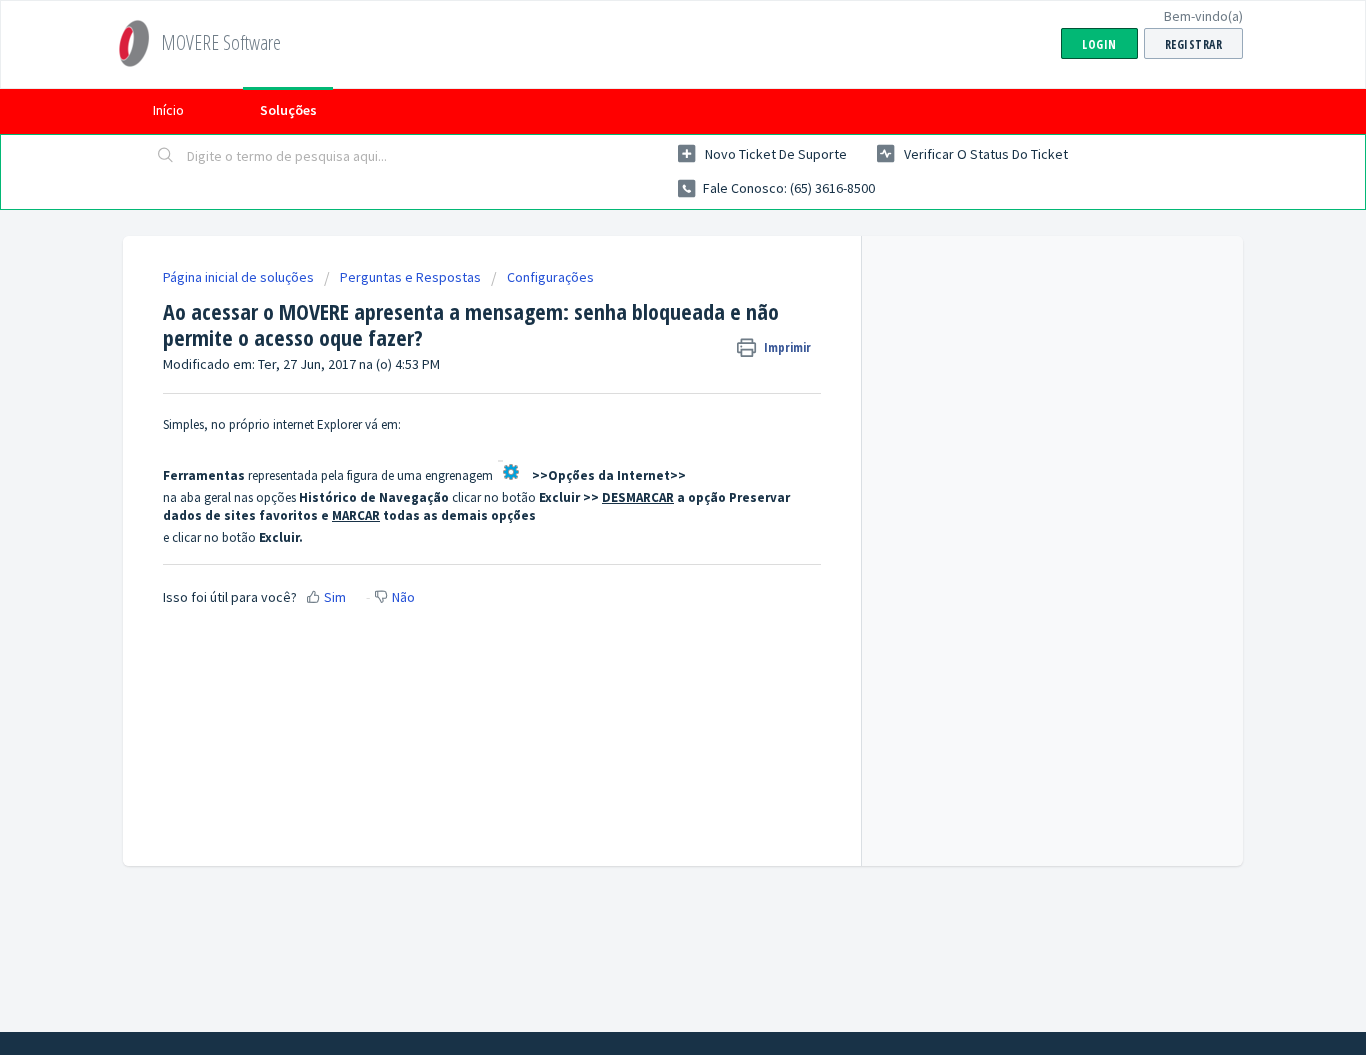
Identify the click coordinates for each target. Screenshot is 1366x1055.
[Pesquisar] (166, 157)
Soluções (288, 110)
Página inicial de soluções (240, 277)
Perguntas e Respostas (410, 277)
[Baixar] (646, 264)
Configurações (550, 277)
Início (168, 110)
